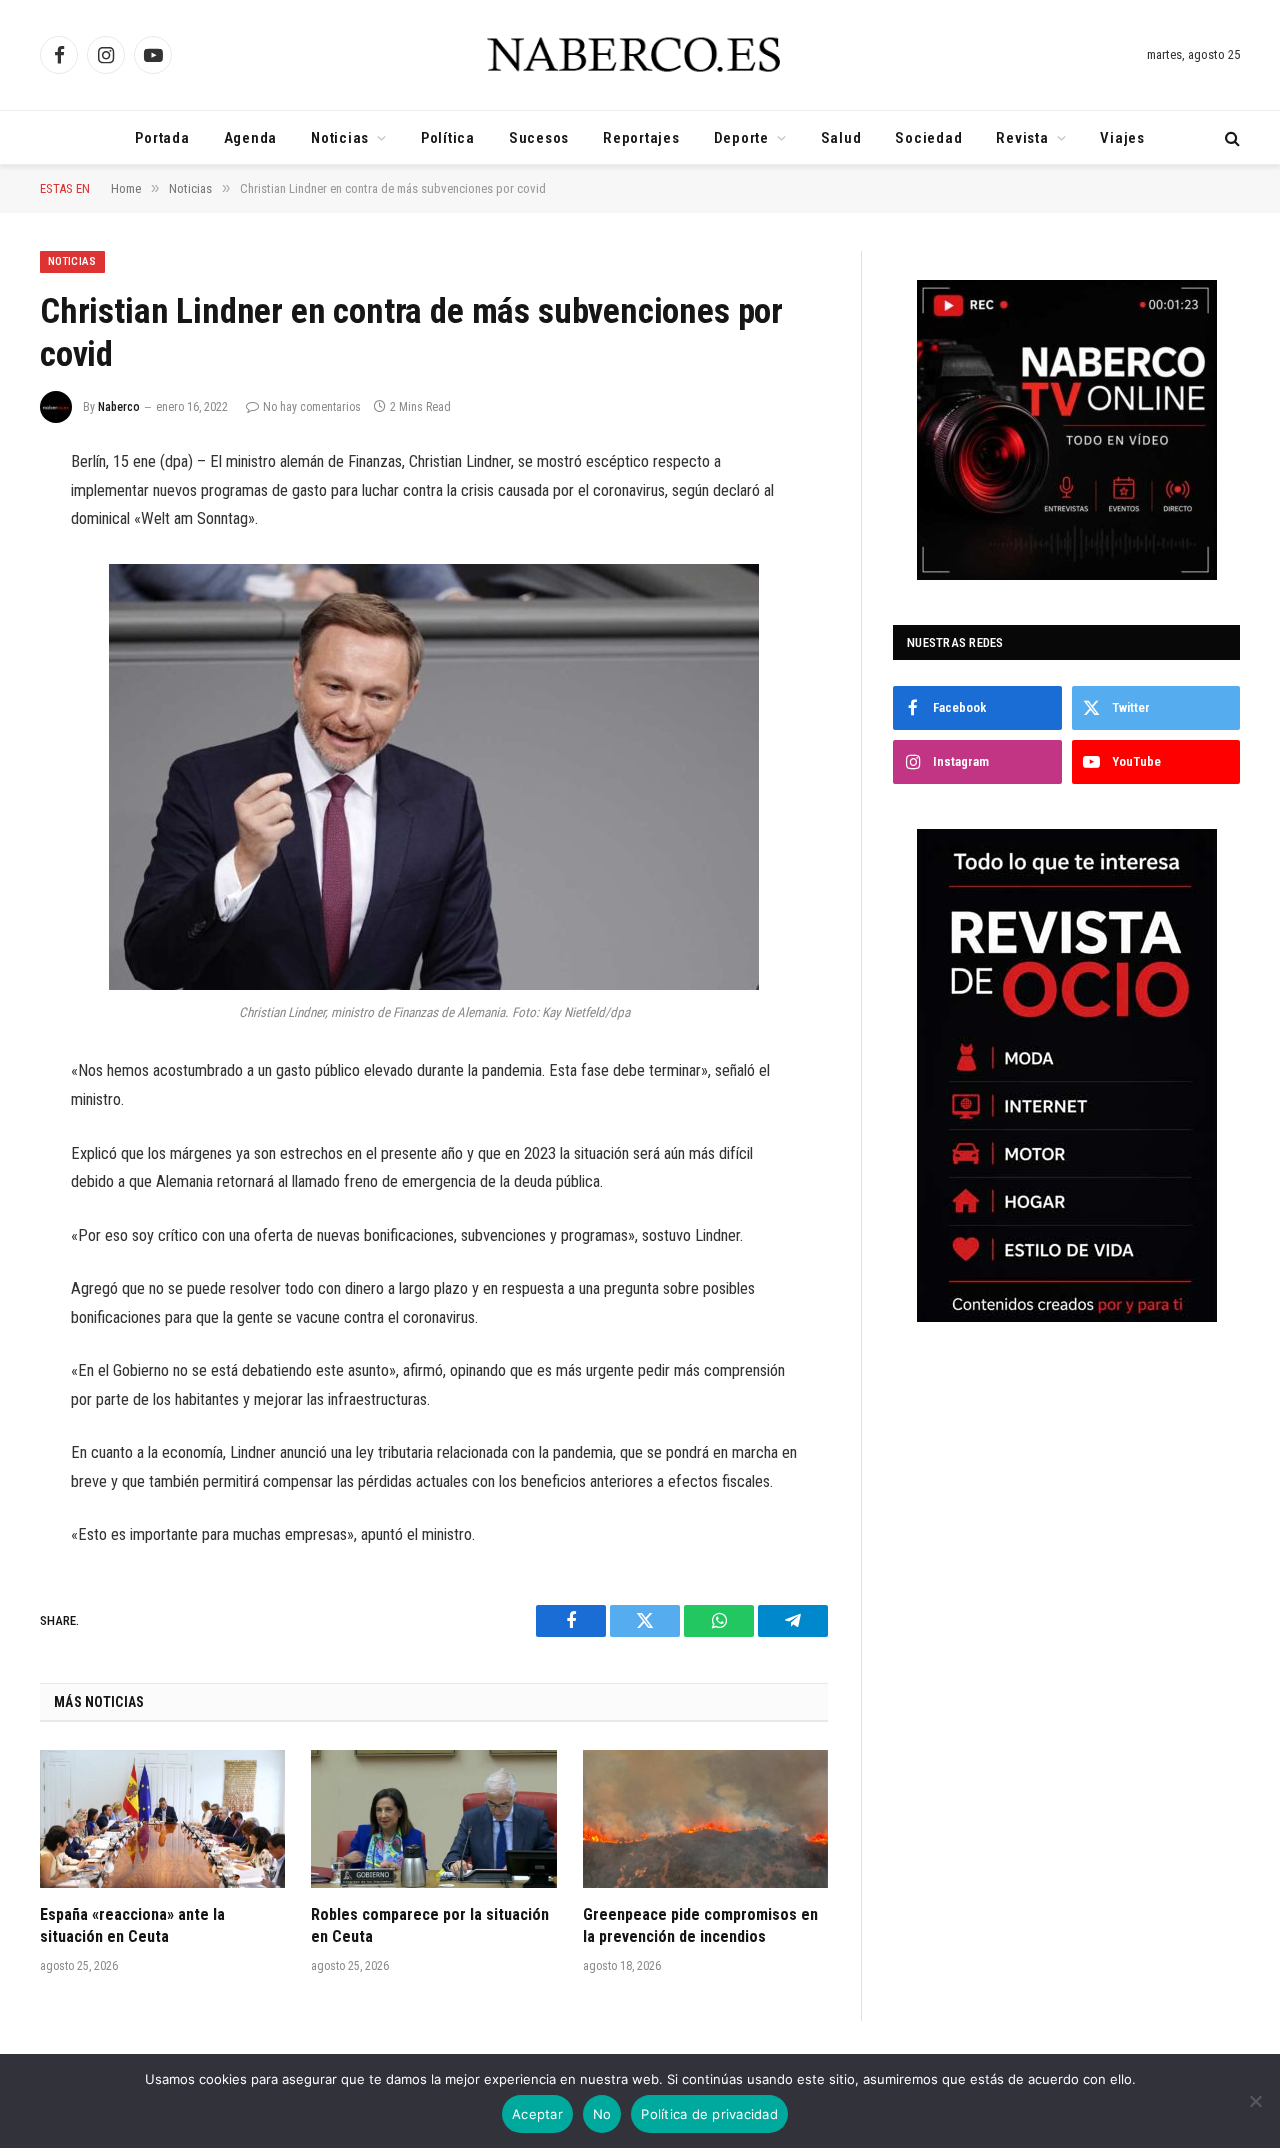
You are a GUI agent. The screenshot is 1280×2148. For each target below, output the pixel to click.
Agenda (251, 138)
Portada (162, 138)
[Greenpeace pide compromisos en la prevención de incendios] (705, 1819)
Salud (841, 138)
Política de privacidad (709, 2114)
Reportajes (641, 138)
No (602, 2114)
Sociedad (928, 138)
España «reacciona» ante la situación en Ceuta (132, 1925)
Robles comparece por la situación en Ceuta (430, 1925)
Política (448, 138)
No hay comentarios (312, 407)
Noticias (340, 138)
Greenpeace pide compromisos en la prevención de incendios (700, 1925)
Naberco (119, 407)
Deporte (741, 138)
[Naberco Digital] (639, 55)
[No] (1255, 2101)
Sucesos (539, 138)
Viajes (1122, 138)
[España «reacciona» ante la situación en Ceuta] (162, 1819)
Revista (1022, 138)
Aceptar (537, 2114)
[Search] (1230, 137)
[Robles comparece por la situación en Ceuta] (433, 1819)
